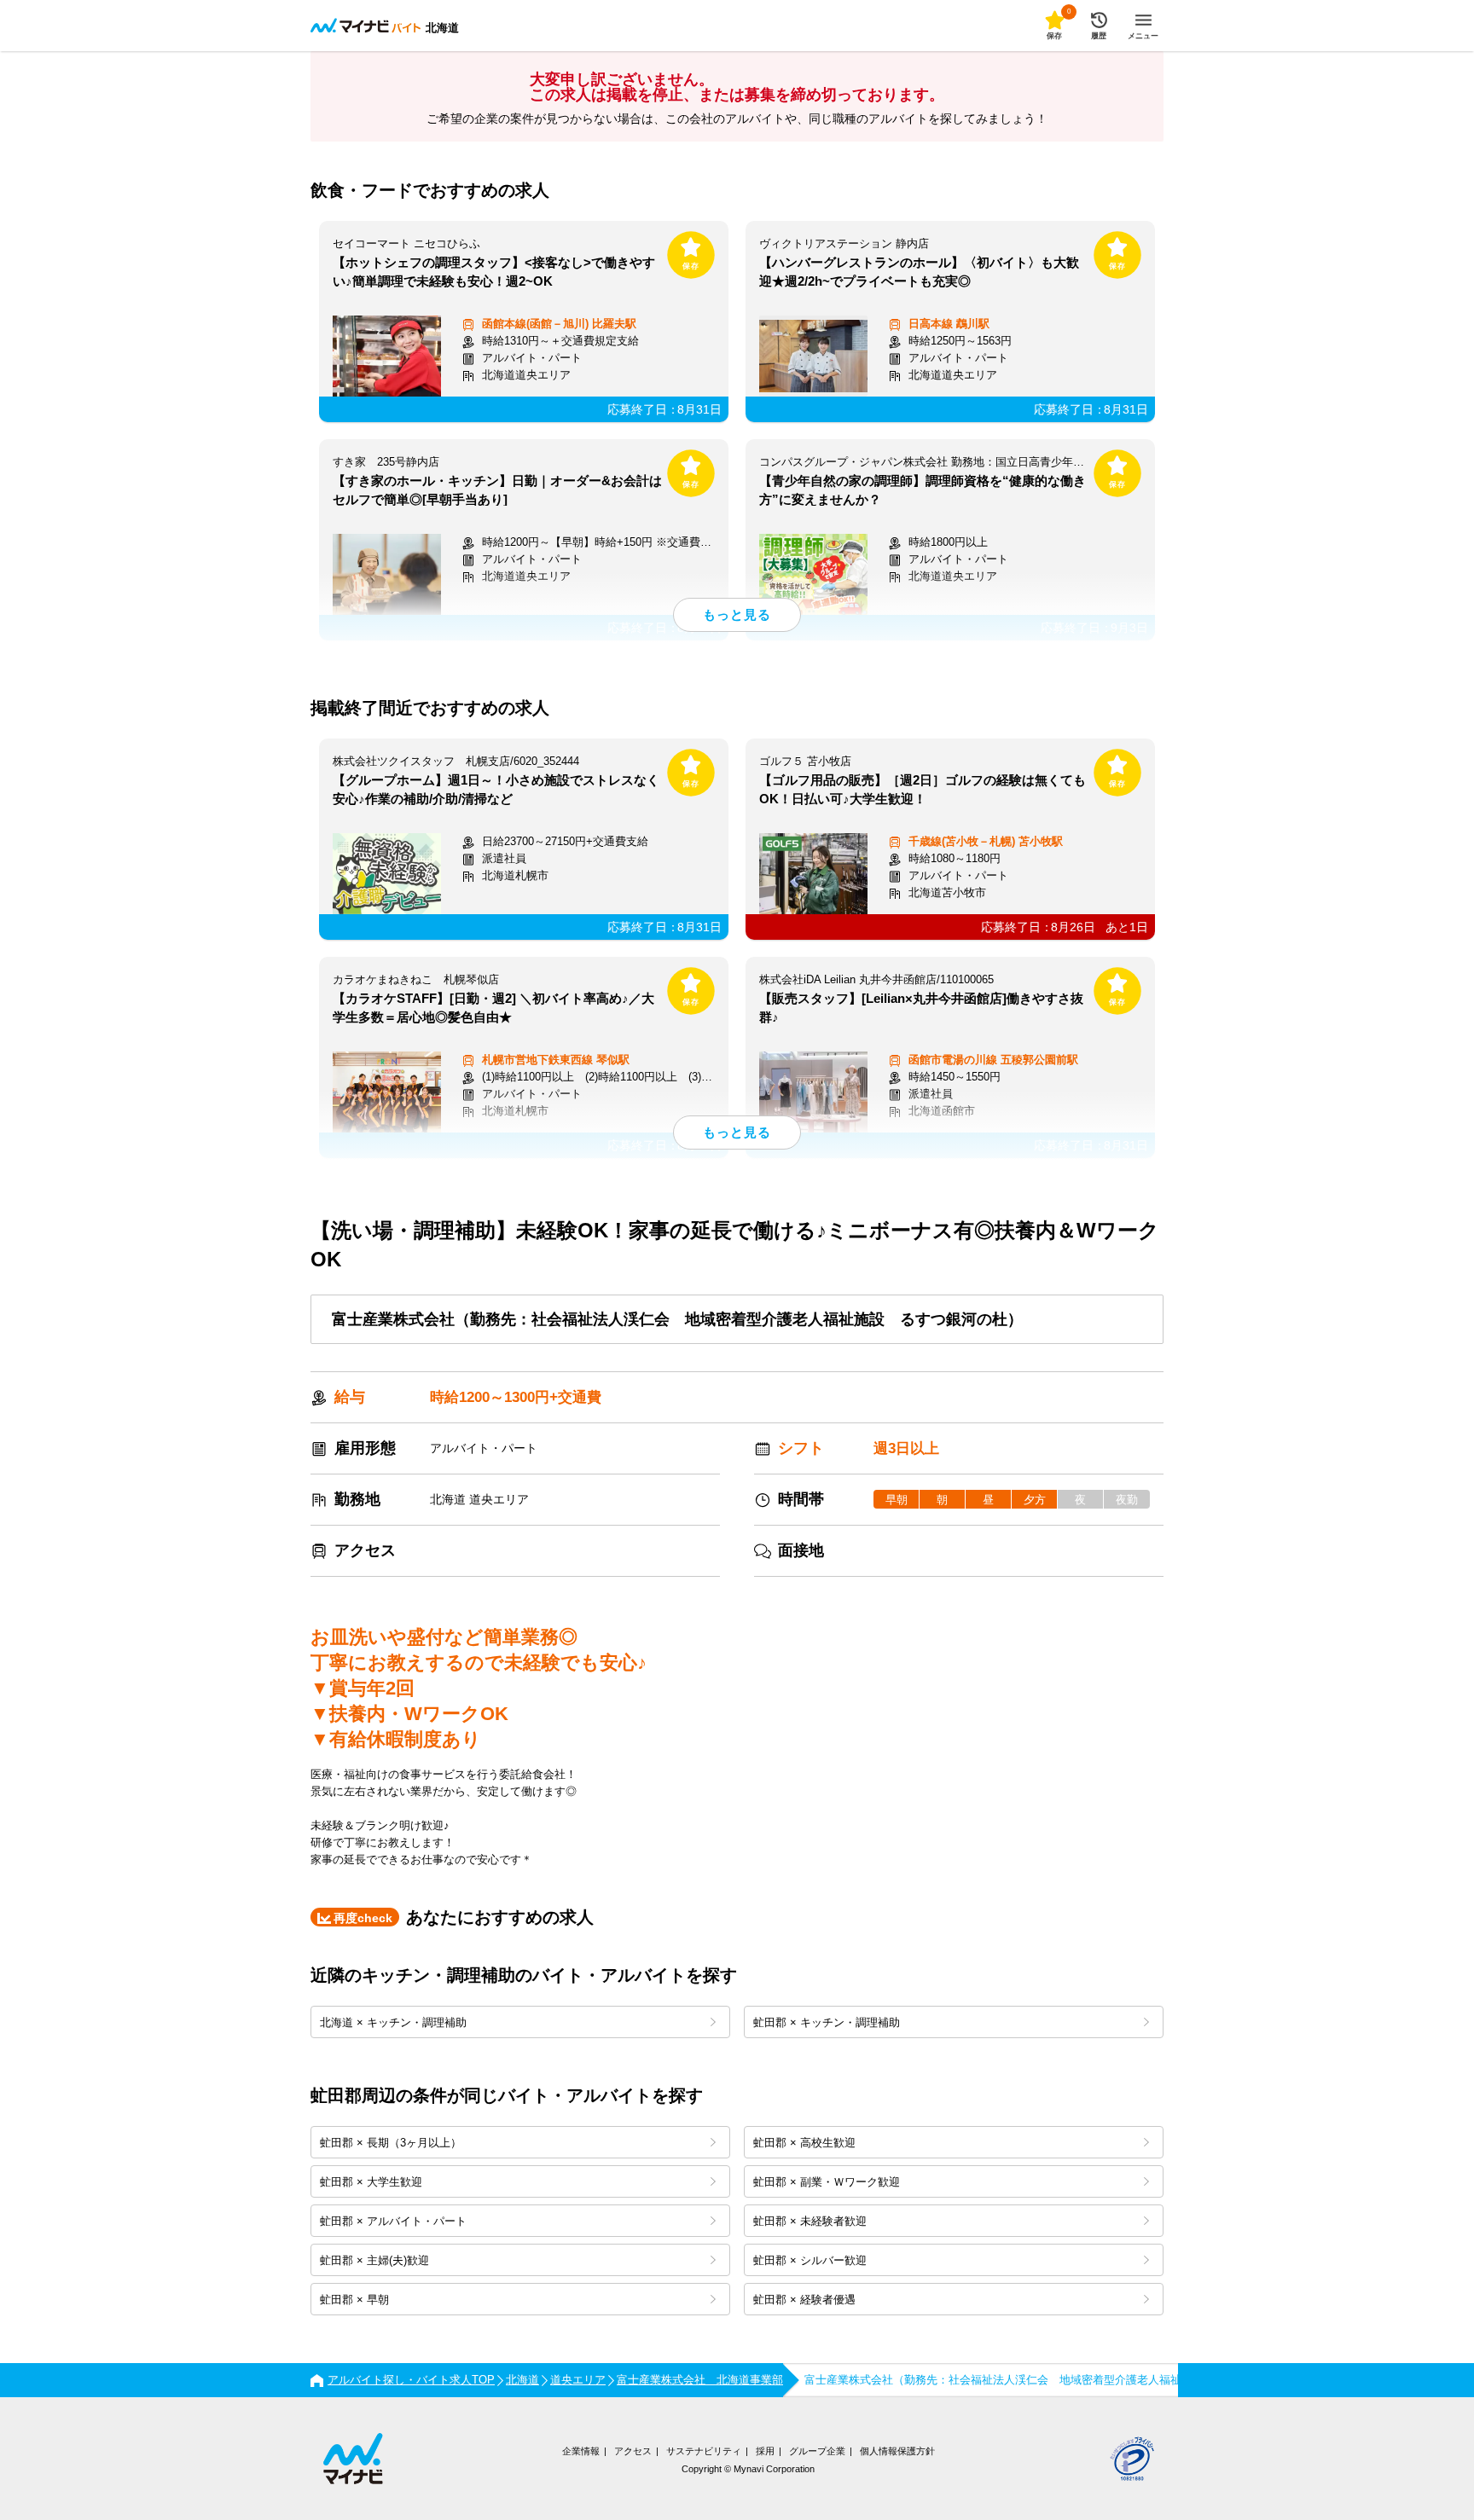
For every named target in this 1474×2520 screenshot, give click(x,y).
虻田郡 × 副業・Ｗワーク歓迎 (827, 2182)
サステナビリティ (704, 2451)
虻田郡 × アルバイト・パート (393, 2221)
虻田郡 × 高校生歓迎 (804, 2143)
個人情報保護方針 (897, 2451)
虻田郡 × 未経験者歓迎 (810, 2221)
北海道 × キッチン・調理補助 (393, 2022)
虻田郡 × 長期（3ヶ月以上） (391, 2143)
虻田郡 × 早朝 (354, 2300)
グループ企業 (817, 2451)
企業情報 (581, 2451)
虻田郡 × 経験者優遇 (804, 2300)
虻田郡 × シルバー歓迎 (810, 2260)
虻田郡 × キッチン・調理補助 (827, 2022)
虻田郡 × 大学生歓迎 (371, 2182)
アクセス (633, 2451)
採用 (765, 2451)
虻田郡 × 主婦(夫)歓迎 (374, 2260)
